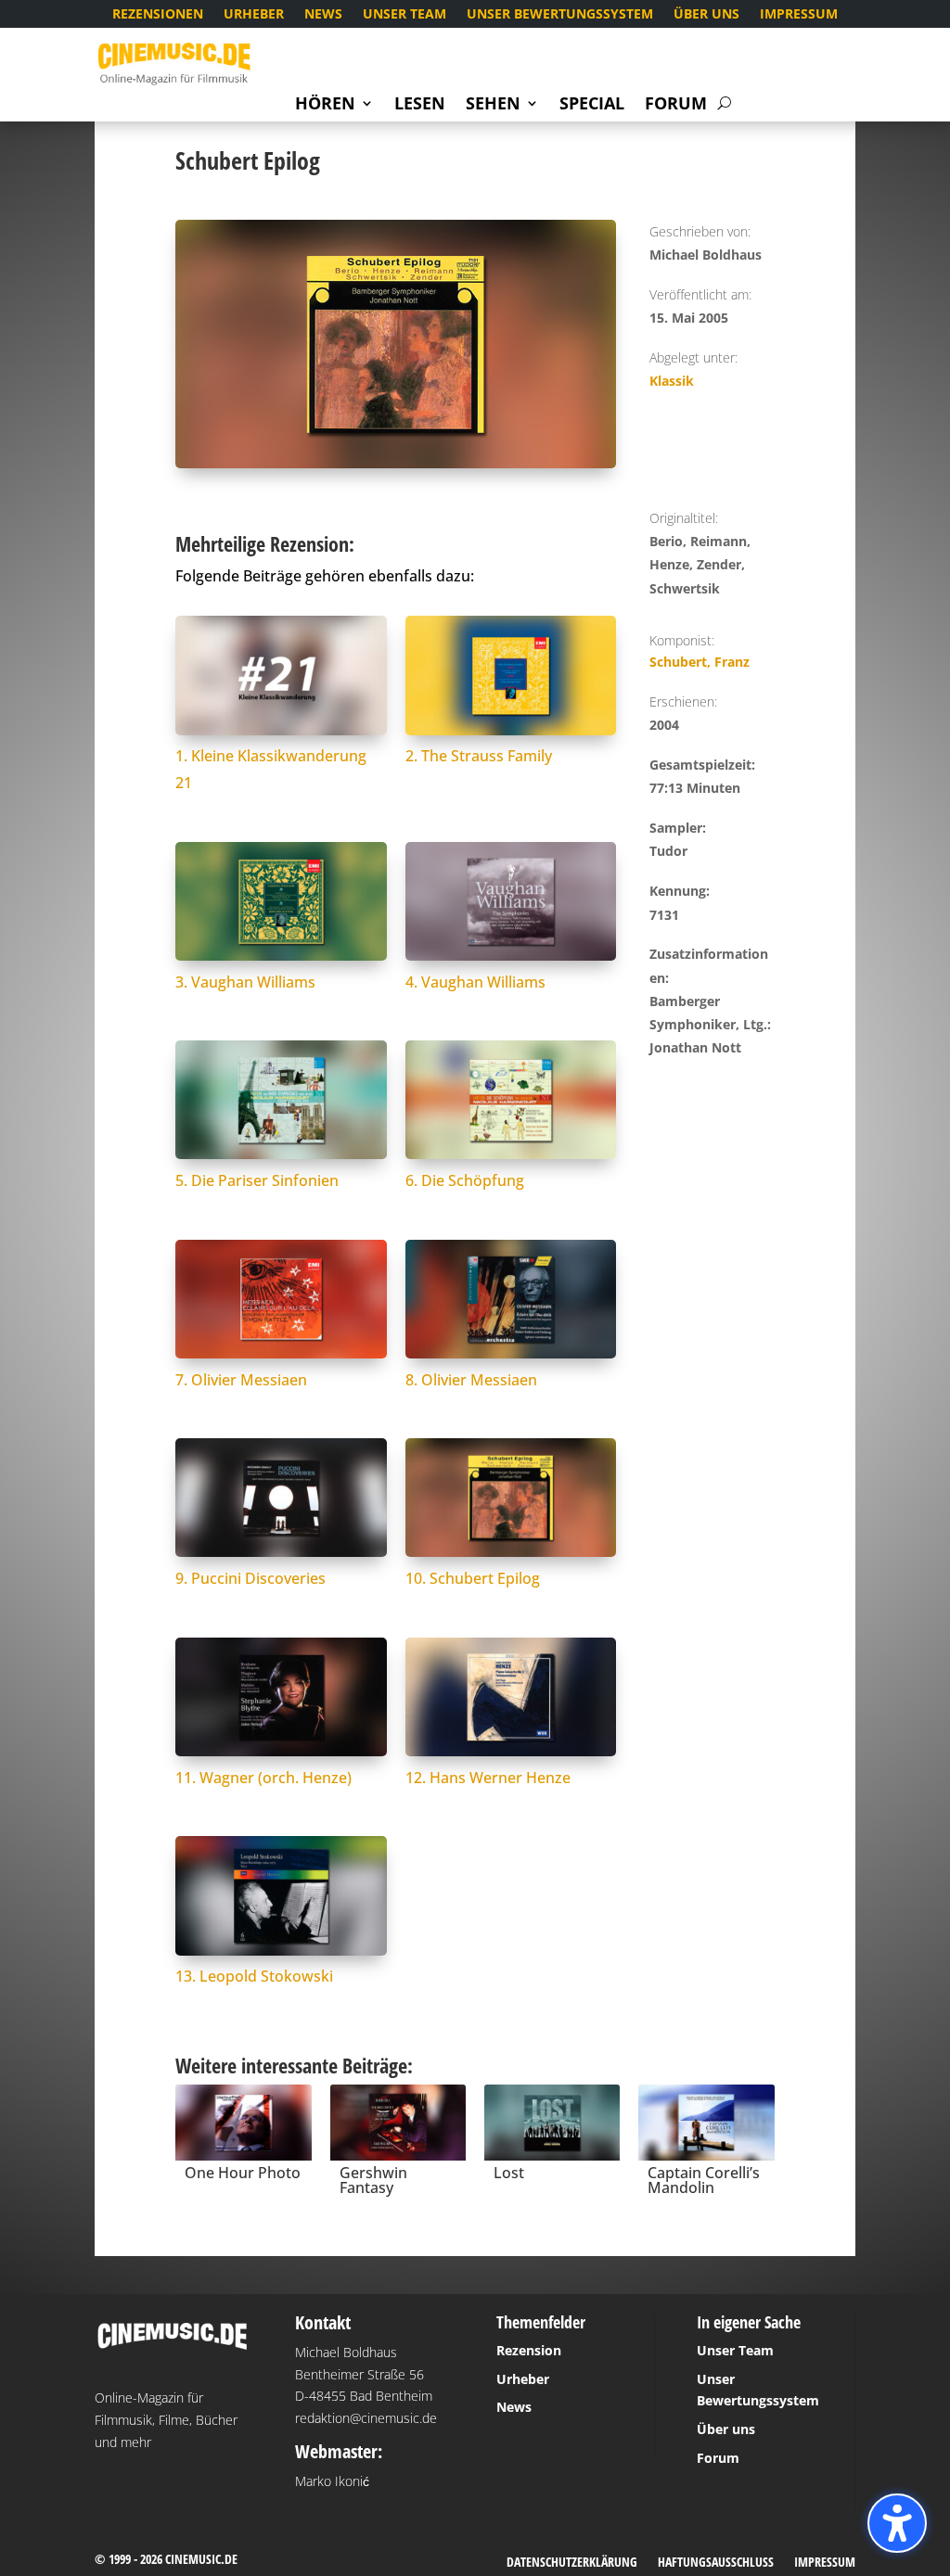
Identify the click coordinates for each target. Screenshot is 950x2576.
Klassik (672, 381)
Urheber (254, 15)
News (323, 15)
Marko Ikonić (332, 2481)
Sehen (493, 105)
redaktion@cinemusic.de (366, 2418)
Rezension (529, 2350)
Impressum (799, 15)
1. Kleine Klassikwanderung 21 (271, 769)
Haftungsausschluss (716, 2563)
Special (592, 105)
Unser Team (404, 15)
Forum (676, 105)
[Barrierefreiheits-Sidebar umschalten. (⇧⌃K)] (897, 2523)
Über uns (706, 15)
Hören (325, 105)
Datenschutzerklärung (572, 2563)
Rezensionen (158, 15)
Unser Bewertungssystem (560, 15)
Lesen (420, 105)
